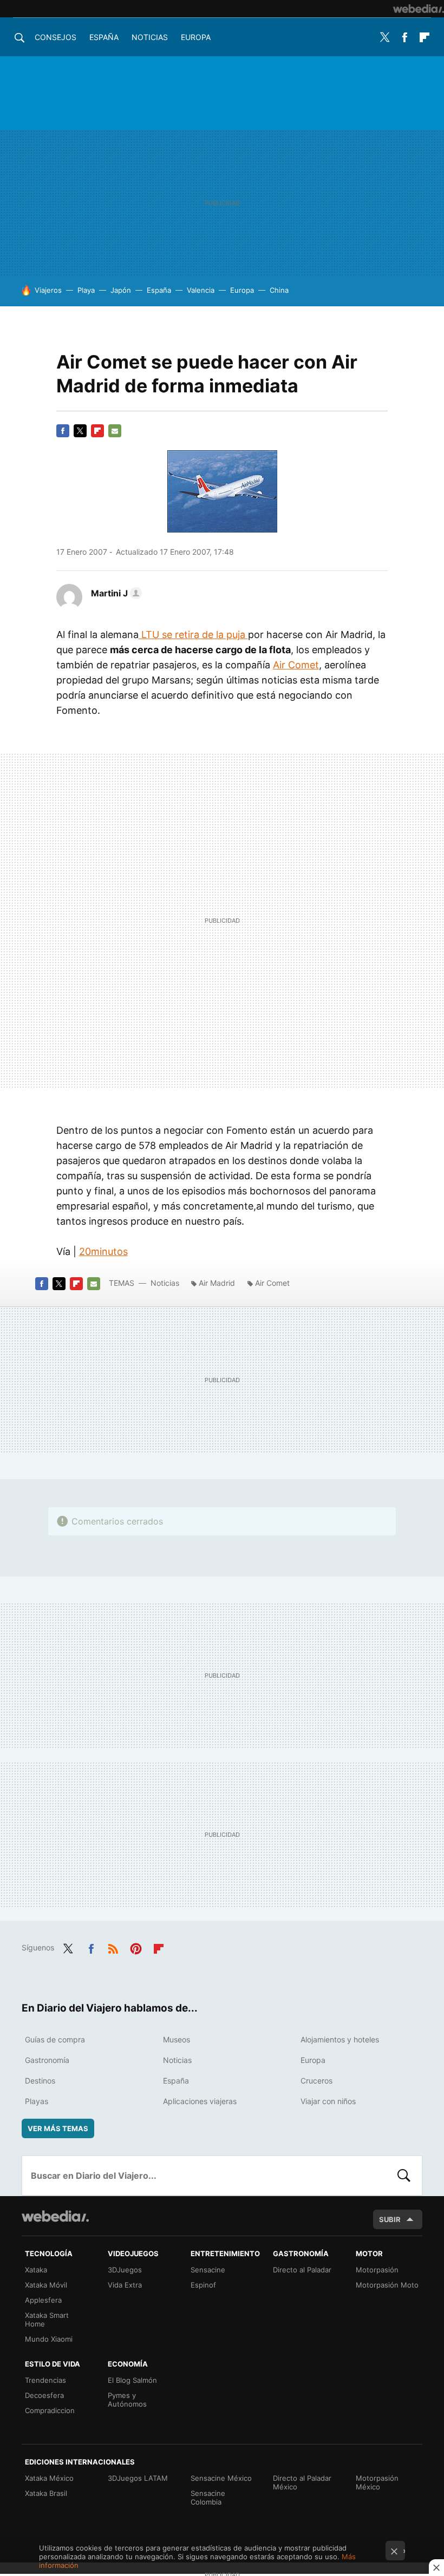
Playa (86, 290)
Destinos (40, 2081)
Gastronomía (47, 2060)
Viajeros (48, 290)
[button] (115, 593)
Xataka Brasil (46, 2493)
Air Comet (296, 665)
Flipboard (425, 37)
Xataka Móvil (46, 2285)
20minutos (103, 1251)
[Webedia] (419, 9)
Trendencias (45, 2380)
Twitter (384, 37)
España (104, 37)
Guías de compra (55, 2039)
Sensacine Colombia (208, 2498)
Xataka (36, 2270)
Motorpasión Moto (387, 2285)
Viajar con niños (328, 2101)
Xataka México (49, 2478)
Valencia (201, 290)
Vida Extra (125, 2285)
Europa (196, 37)
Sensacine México (221, 2478)
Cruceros (316, 2081)
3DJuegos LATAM (138, 2478)
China (279, 290)
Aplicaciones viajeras (200, 2101)
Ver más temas (58, 2128)
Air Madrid (217, 1283)
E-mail (115, 431)
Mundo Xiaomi (49, 2339)
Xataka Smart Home (47, 2319)
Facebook (404, 37)
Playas (37, 2101)
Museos (177, 2039)
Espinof (203, 2285)
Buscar (404, 2176)
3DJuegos (125, 2270)
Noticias (150, 37)
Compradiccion (50, 2410)
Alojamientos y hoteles (340, 2039)
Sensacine (208, 2270)
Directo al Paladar (302, 2270)
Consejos (56, 37)
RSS (113, 1947)
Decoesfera (44, 2395)
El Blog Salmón (132, 2380)
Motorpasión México (377, 2482)
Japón (121, 290)
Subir (390, 2219)
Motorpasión (377, 2270)
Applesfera (43, 2300)
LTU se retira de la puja (193, 635)
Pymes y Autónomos (127, 2400)
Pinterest (136, 1947)
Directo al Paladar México (302, 2482)
